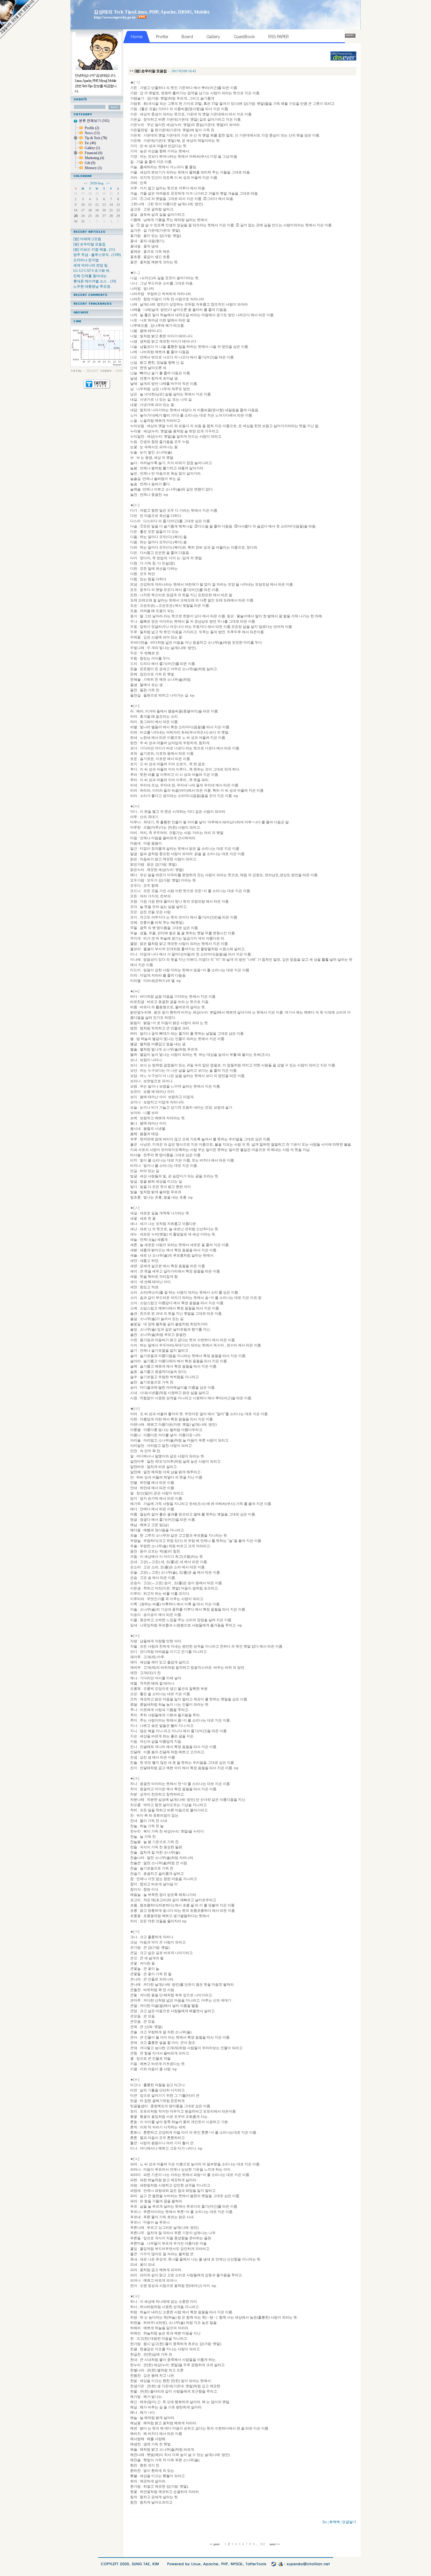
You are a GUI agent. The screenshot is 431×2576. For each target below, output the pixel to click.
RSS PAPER (279, 37)
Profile (92, 128)
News (92, 133)
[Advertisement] (225, 56)
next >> (274, 2544)
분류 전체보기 (94, 121)
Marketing (94, 158)
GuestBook (244, 37)
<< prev (215, 2544)
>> (108, 183)
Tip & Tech (96, 138)
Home (137, 37)
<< (86, 183)
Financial (94, 153)
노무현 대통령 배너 (19, 19)
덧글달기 (349, 2522)
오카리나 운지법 (86, 260)
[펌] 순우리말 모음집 (90, 244)
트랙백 (335, 2522)
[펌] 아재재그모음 (88, 239)
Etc (90, 143)
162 (262, 2544)
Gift (90, 163)
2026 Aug (97, 183)
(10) (95, 281)
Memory (93, 168)
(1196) (97, 255)
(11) (94, 249)
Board (187, 37)
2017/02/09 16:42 (184, 71)
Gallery (92, 148)
